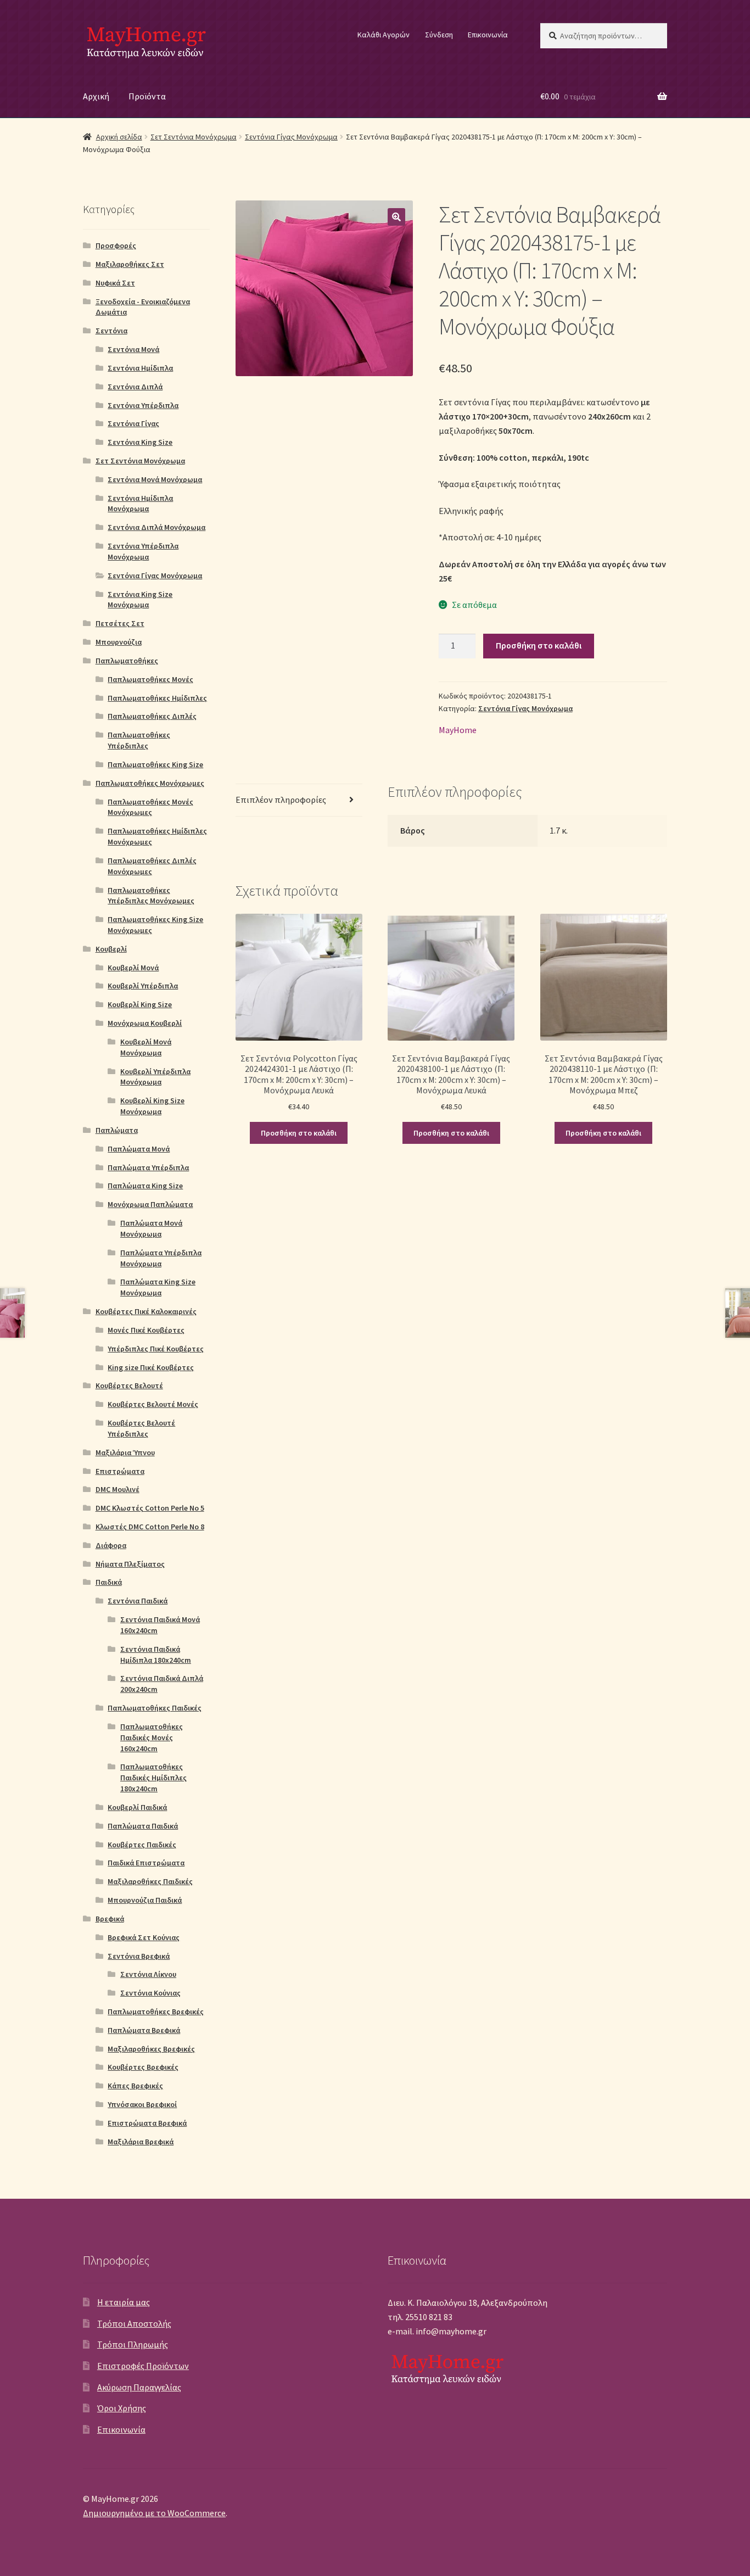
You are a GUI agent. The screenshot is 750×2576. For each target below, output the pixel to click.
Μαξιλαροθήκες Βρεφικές (151, 2049)
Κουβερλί (111, 949)
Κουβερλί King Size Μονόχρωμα (152, 1106)
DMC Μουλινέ (117, 1489)
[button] (396, 217)
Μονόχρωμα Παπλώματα (150, 1204)
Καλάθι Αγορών (384, 35)
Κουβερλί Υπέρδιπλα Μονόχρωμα (155, 1077)
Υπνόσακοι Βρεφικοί (142, 2104)
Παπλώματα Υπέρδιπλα (148, 1167)
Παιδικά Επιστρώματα (146, 1863)
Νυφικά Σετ (115, 283)
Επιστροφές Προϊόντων (143, 2366)
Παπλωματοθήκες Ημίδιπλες (157, 698)
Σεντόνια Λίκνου (148, 1974)
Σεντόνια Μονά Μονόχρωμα (155, 479)
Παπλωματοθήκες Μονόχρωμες (150, 783)
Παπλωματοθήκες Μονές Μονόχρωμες (150, 807)
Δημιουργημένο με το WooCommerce (154, 2513)
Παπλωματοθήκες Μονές (150, 679)
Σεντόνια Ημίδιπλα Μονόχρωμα (140, 504)
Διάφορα (111, 1545)
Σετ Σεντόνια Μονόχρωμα (194, 137)
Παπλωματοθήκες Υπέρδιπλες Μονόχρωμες (151, 896)
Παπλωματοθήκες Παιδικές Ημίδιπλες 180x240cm (153, 1778)
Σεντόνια (111, 331)
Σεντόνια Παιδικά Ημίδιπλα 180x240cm (156, 1655)
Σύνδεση (439, 35)
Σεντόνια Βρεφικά (139, 1956)
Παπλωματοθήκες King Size (155, 764)
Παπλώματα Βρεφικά (144, 2030)
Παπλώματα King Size (145, 1186)
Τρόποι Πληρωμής (133, 2344)
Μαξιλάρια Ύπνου (125, 1452)
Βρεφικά (110, 1919)
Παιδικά (109, 1582)
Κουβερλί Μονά (133, 968)
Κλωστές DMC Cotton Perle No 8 (150, 1527)
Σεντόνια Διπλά (135, 387)
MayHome (458, 730)
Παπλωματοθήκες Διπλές (152, 716)
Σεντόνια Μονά (133, 349)
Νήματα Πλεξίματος (130, 1564)
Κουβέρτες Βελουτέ (129, 1385)
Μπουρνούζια (119, 642)
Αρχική (96, 96)
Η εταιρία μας (124, 2302)
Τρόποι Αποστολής (134, 2323)
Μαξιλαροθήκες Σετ (130, 264)
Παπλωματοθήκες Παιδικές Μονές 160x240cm (152, 1737)
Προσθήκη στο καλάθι (539, 645)
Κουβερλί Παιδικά (137, 1807)
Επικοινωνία (488, 35)
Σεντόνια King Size (140, 442)
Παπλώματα (117, 1130)
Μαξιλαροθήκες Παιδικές (150, 1881)
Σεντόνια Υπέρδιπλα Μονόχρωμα (143, 551)
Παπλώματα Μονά (139, 1149)
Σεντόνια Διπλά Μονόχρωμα (156, 527)
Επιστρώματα (120, 1471)
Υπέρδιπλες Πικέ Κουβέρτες (156, 1349)
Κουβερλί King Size (140, 1004)
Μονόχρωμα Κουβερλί (145, 1023)
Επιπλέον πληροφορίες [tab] (281, 800)
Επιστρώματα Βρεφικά (147, 2123)
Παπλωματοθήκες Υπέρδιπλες (139, 740)
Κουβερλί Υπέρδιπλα (143, 986)
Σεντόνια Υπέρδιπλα (143, 405)
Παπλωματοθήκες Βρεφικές (156, 2011)
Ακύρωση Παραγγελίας (139, 2387)
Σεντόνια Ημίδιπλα (140, 368)
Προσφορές (116, 245)
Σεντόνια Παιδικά (138, 1601)
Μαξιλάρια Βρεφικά (141, 2142)
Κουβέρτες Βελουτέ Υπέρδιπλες (141, 1428)
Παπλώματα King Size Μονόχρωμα (158, 1287)
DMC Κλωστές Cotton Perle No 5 (150, 1508)
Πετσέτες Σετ (120, 623)
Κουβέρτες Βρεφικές (143, 2067)
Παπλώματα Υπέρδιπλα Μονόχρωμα (161, 1258)
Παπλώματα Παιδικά (143, 1826)
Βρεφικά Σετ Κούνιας (144, 1937)
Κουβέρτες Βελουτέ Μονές (153, 1404)
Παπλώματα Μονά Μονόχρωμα (151, 1228)
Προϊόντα (147, 96)
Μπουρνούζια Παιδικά (145, 1900)
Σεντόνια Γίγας (133, 423)
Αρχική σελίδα (119, 137)
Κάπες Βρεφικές (135, 2086)
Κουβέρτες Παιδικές (142, 1845)
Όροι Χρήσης (122, 2408)
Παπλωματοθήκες (127, 661)
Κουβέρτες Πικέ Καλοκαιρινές (146, 1311)
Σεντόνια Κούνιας (150, 1993)
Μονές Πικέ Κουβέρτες (146, 1330)
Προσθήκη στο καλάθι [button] (299, 1133)
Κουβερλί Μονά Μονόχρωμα (146, 1047)
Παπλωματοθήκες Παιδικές (155, 1708)
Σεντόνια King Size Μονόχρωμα (140, 600)
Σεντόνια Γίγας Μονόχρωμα (291, 137)
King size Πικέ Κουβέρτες (151, 1367)
